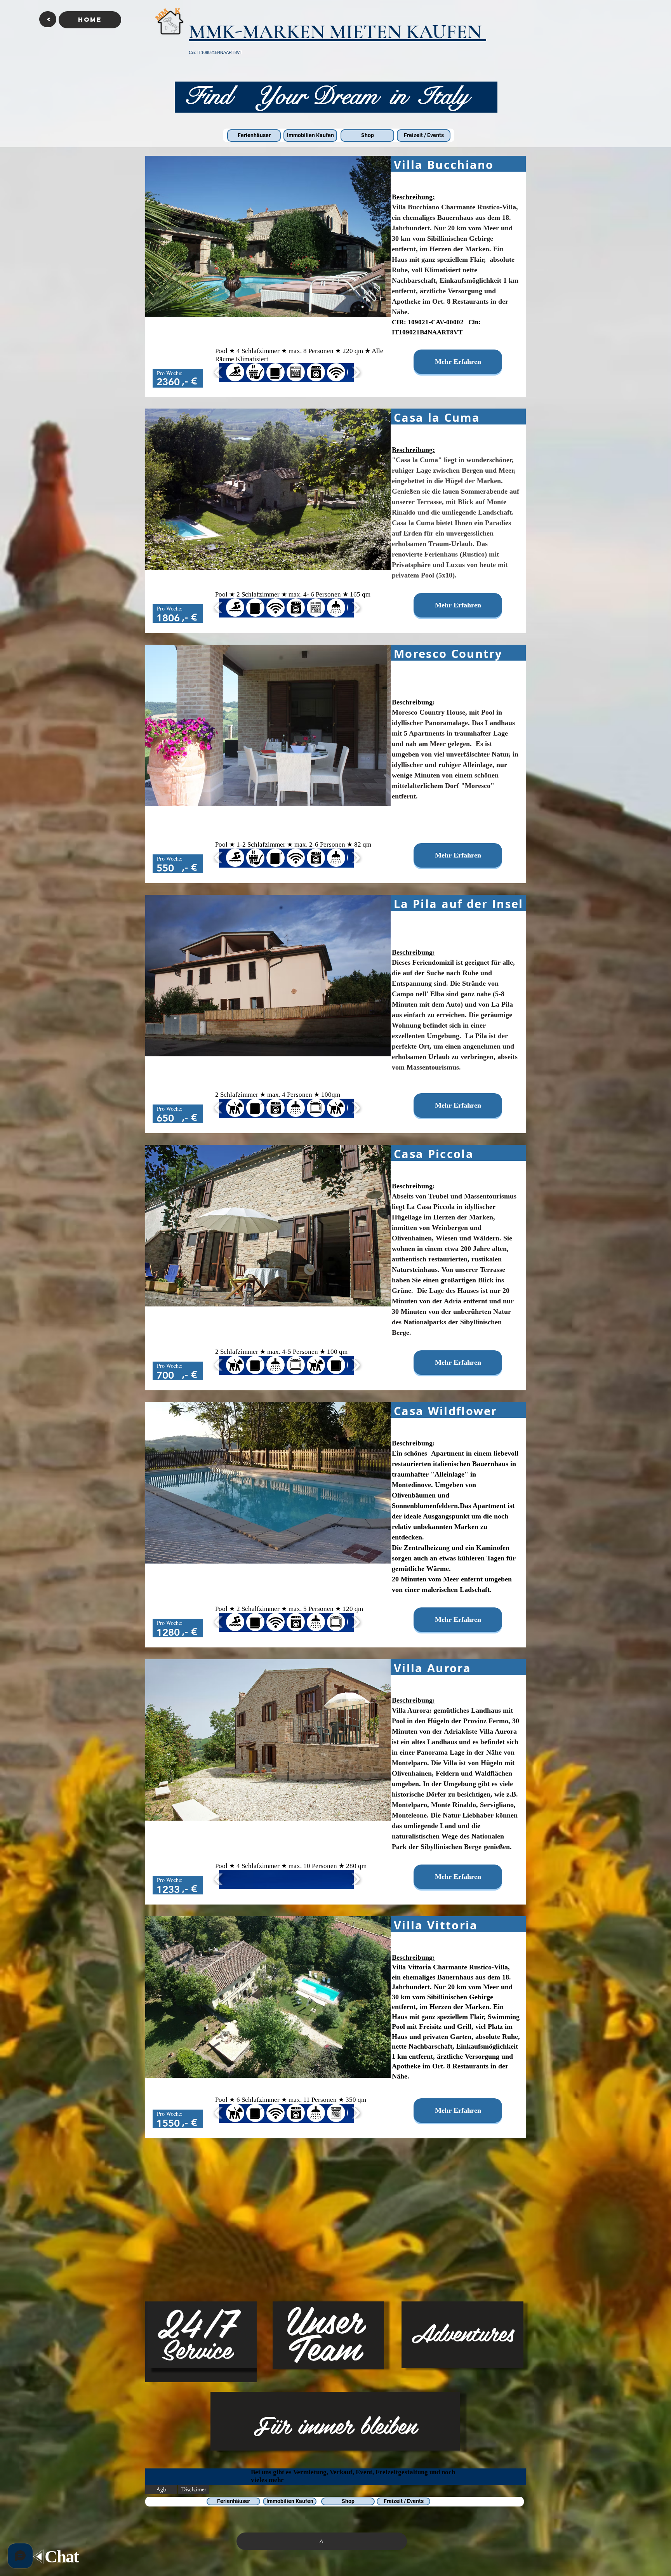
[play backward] (219, 372)
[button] (48, 19)
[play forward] (355, 372)
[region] (201, 2342)
